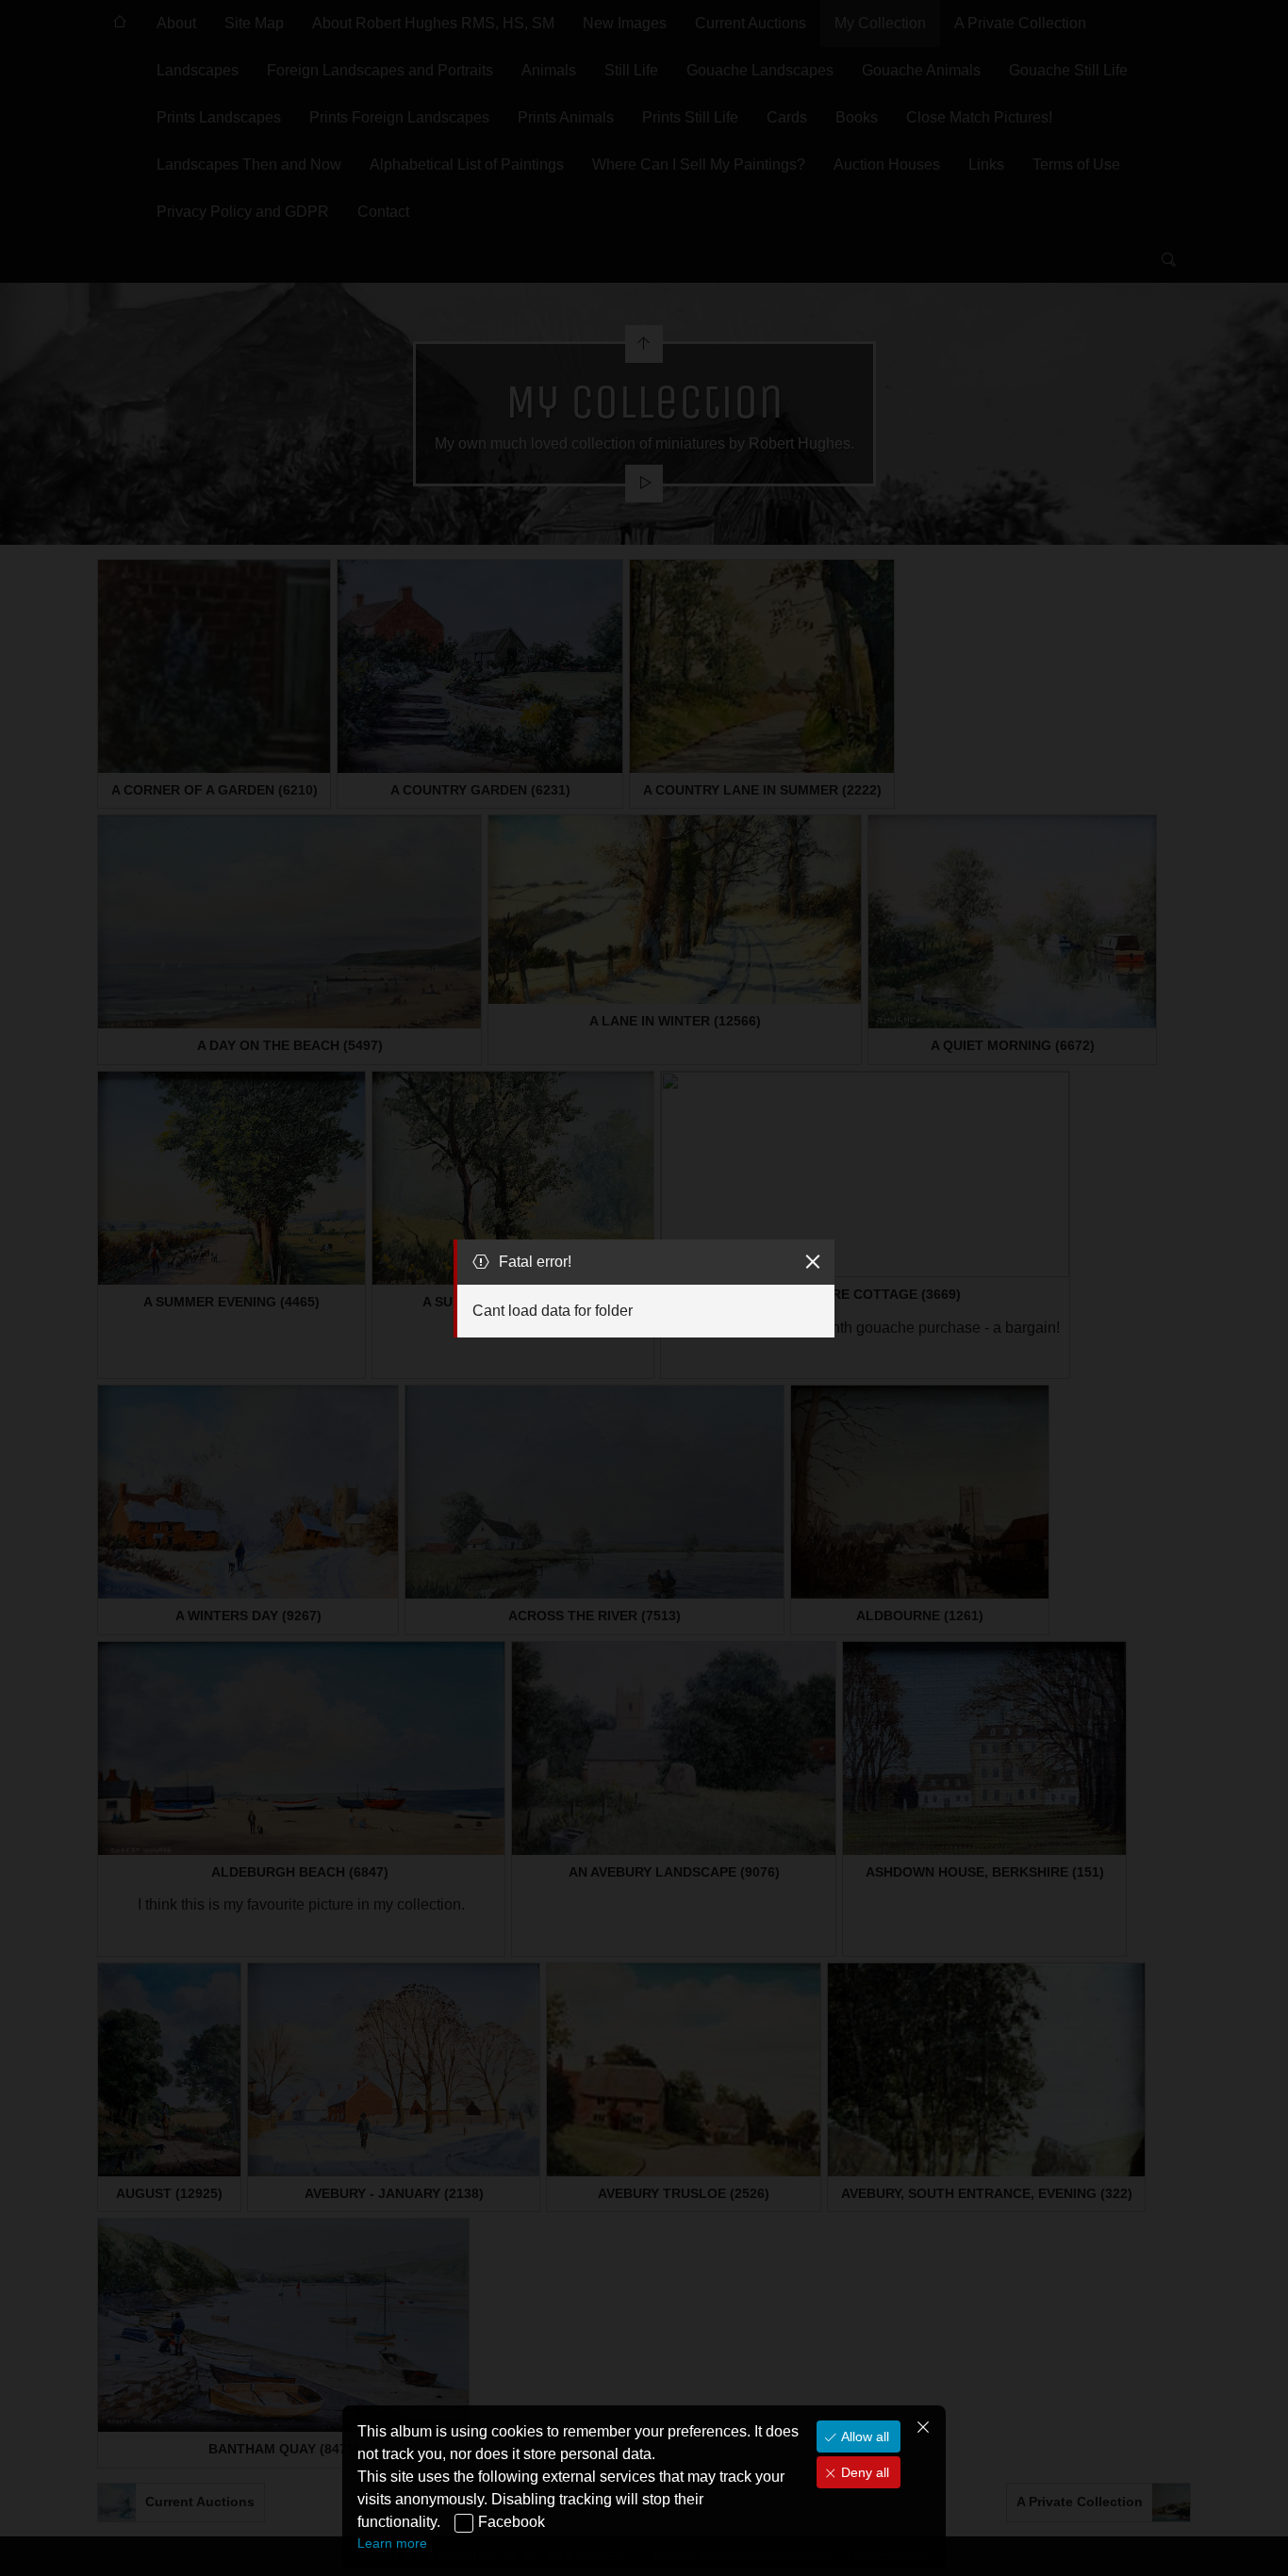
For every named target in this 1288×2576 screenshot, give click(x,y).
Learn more (392, 2543)
